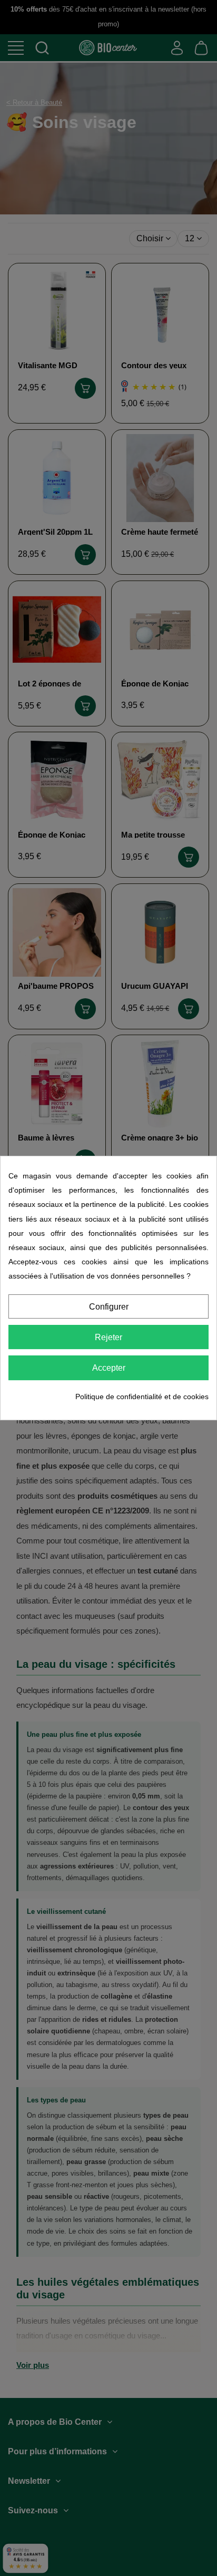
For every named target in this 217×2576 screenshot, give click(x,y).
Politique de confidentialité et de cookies (142, 1397)
